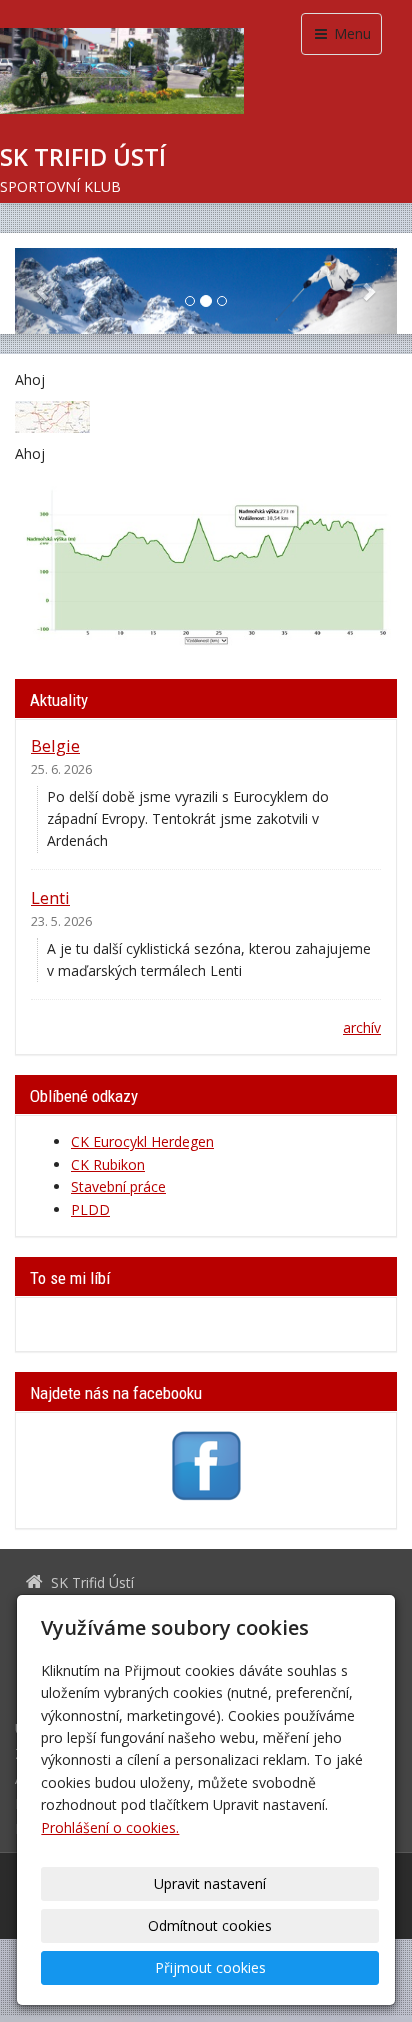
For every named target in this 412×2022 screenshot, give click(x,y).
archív (362, 1027)
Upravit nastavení (210, 1883)
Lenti (50, 897)
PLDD (90, 1209)
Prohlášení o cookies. (110, 1827)
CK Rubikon (108, 1164)
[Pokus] (52, 415)
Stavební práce (118, 1186)
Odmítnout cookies (210, 1925)
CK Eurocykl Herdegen (142, 1141)
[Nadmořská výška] (206, 561)
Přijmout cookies (210, 1967)
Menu (350, 33)
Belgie (55, 745)
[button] (43, 291)
